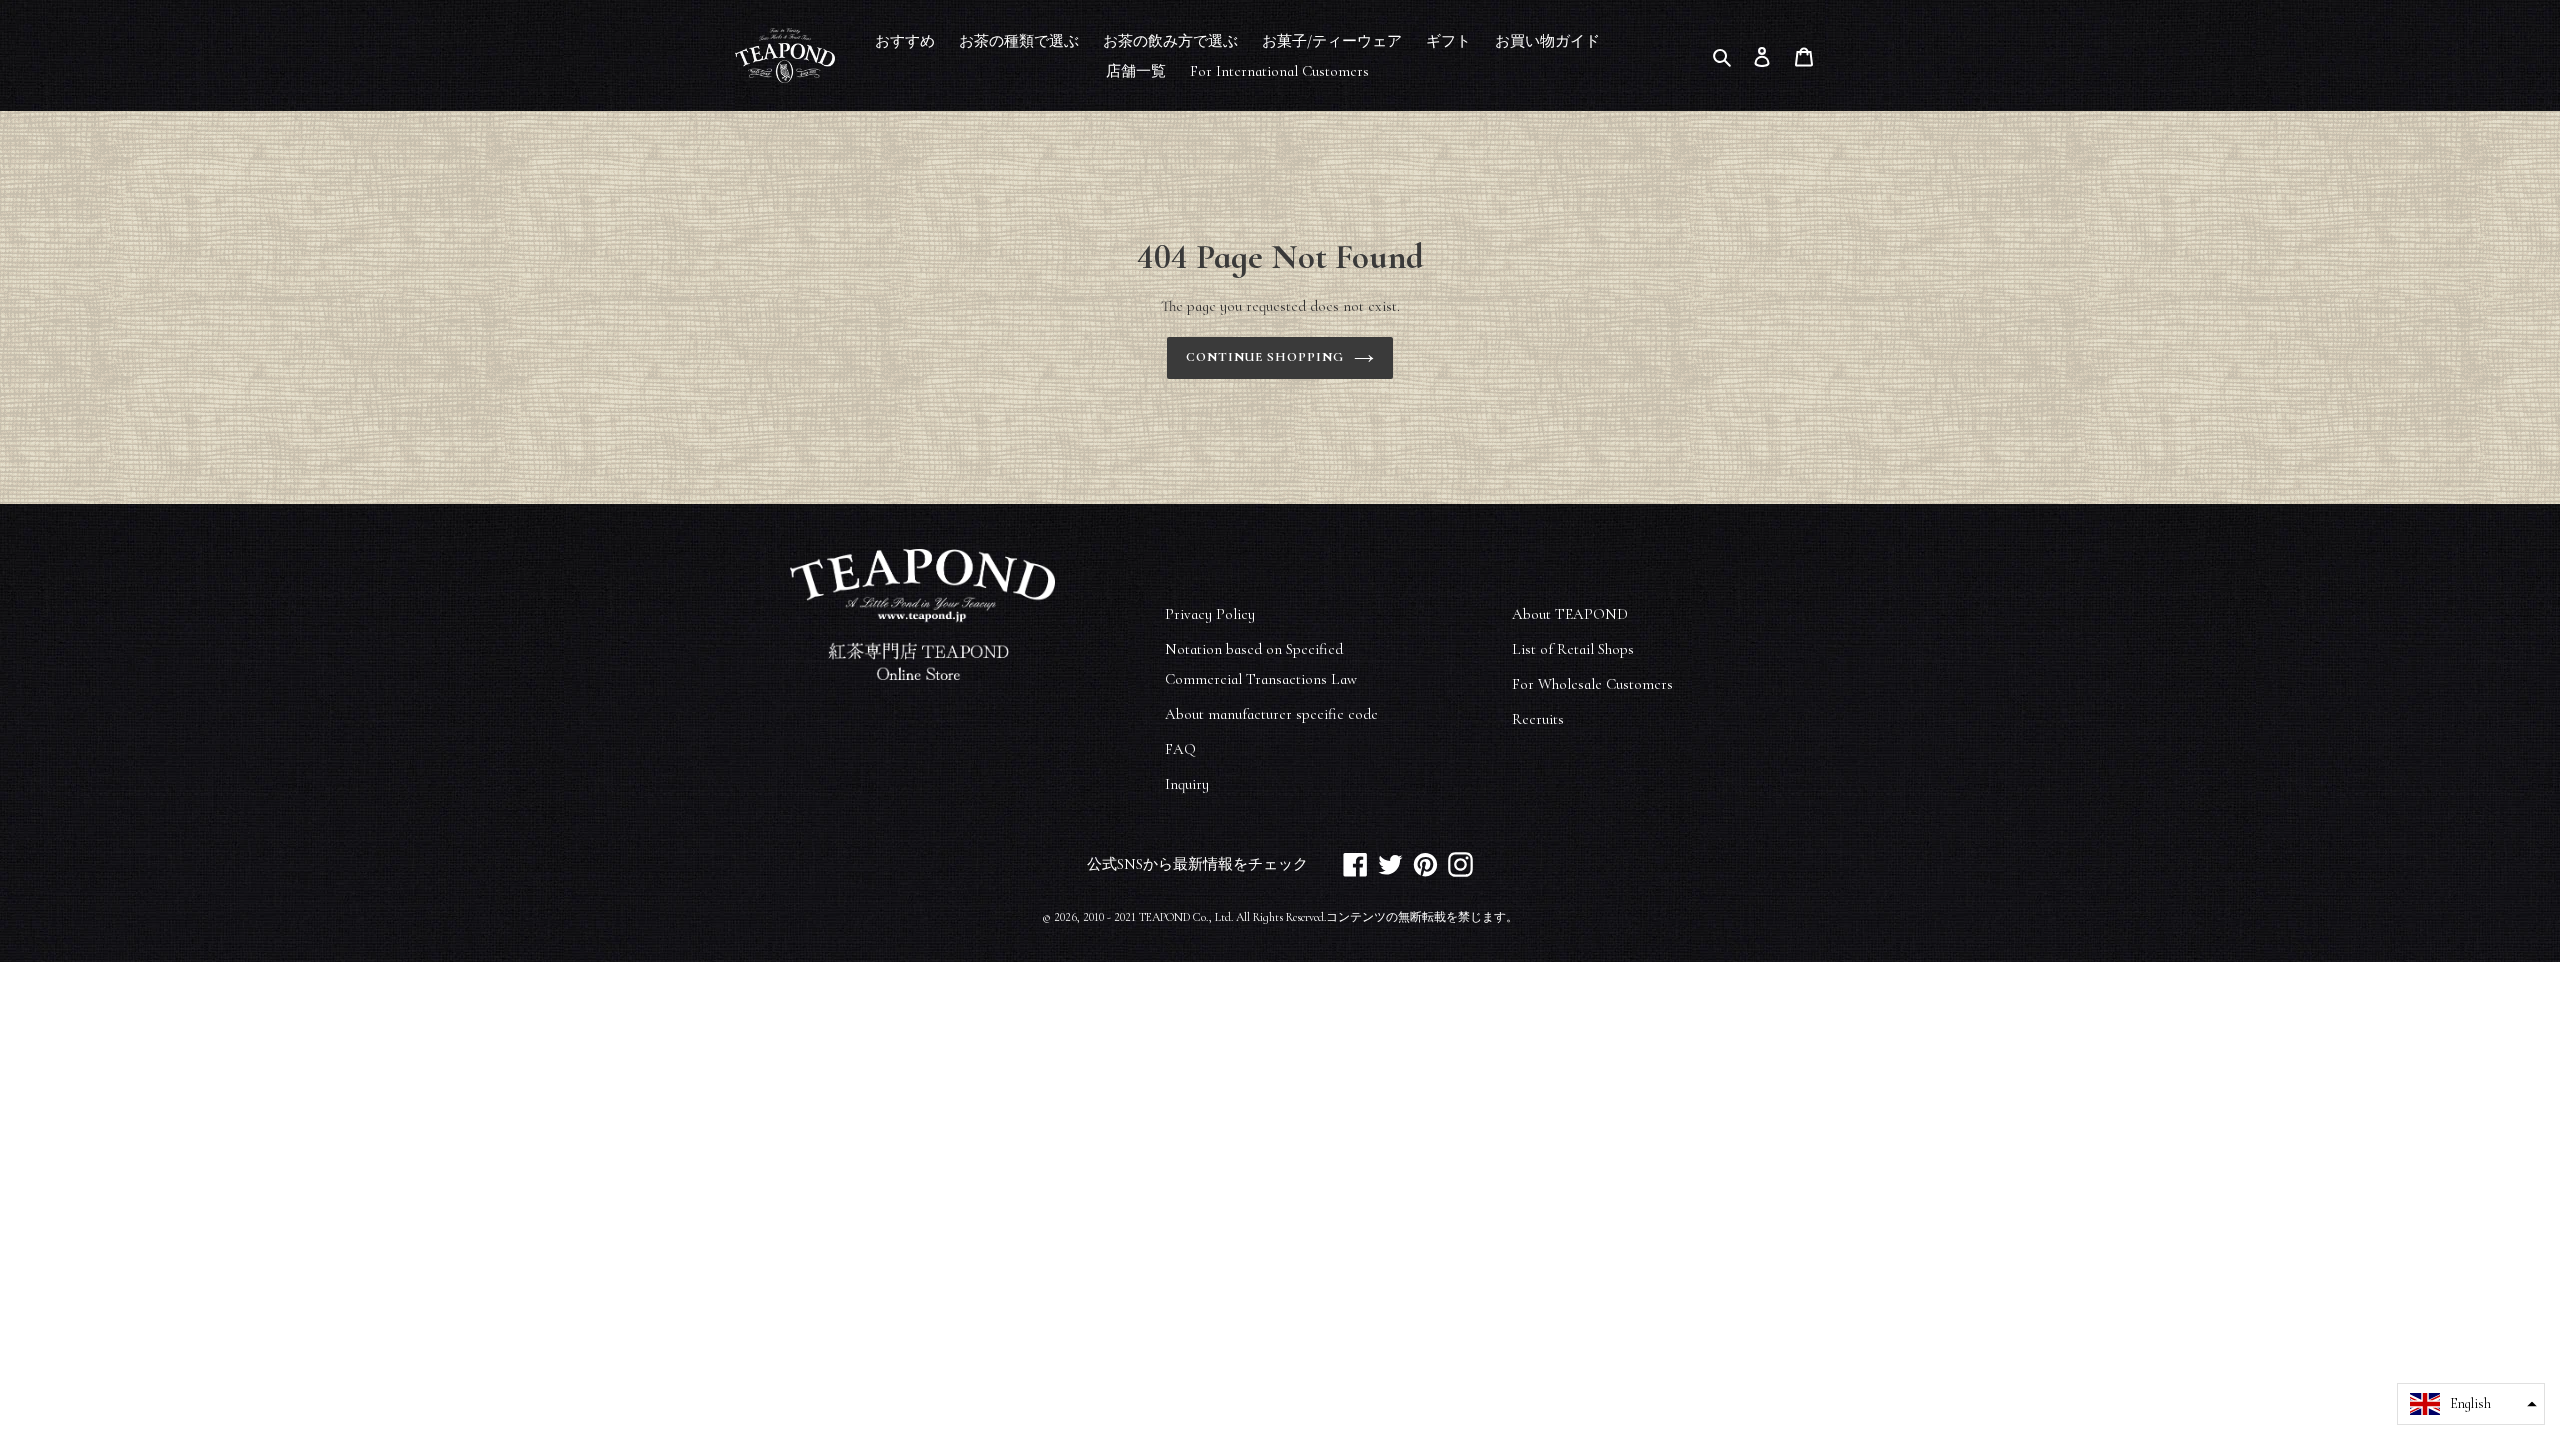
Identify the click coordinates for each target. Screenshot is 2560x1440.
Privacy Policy (1210, 614)
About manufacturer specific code (1271, 714)
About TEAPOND (1570, 614)
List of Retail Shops (1573, 649)
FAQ (1180, 749)
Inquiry (1187, 784)
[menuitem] (905, 40)
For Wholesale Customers (1592, 684)
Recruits (1538, 719)
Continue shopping (1265, 357)
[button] (2471, 1404)
